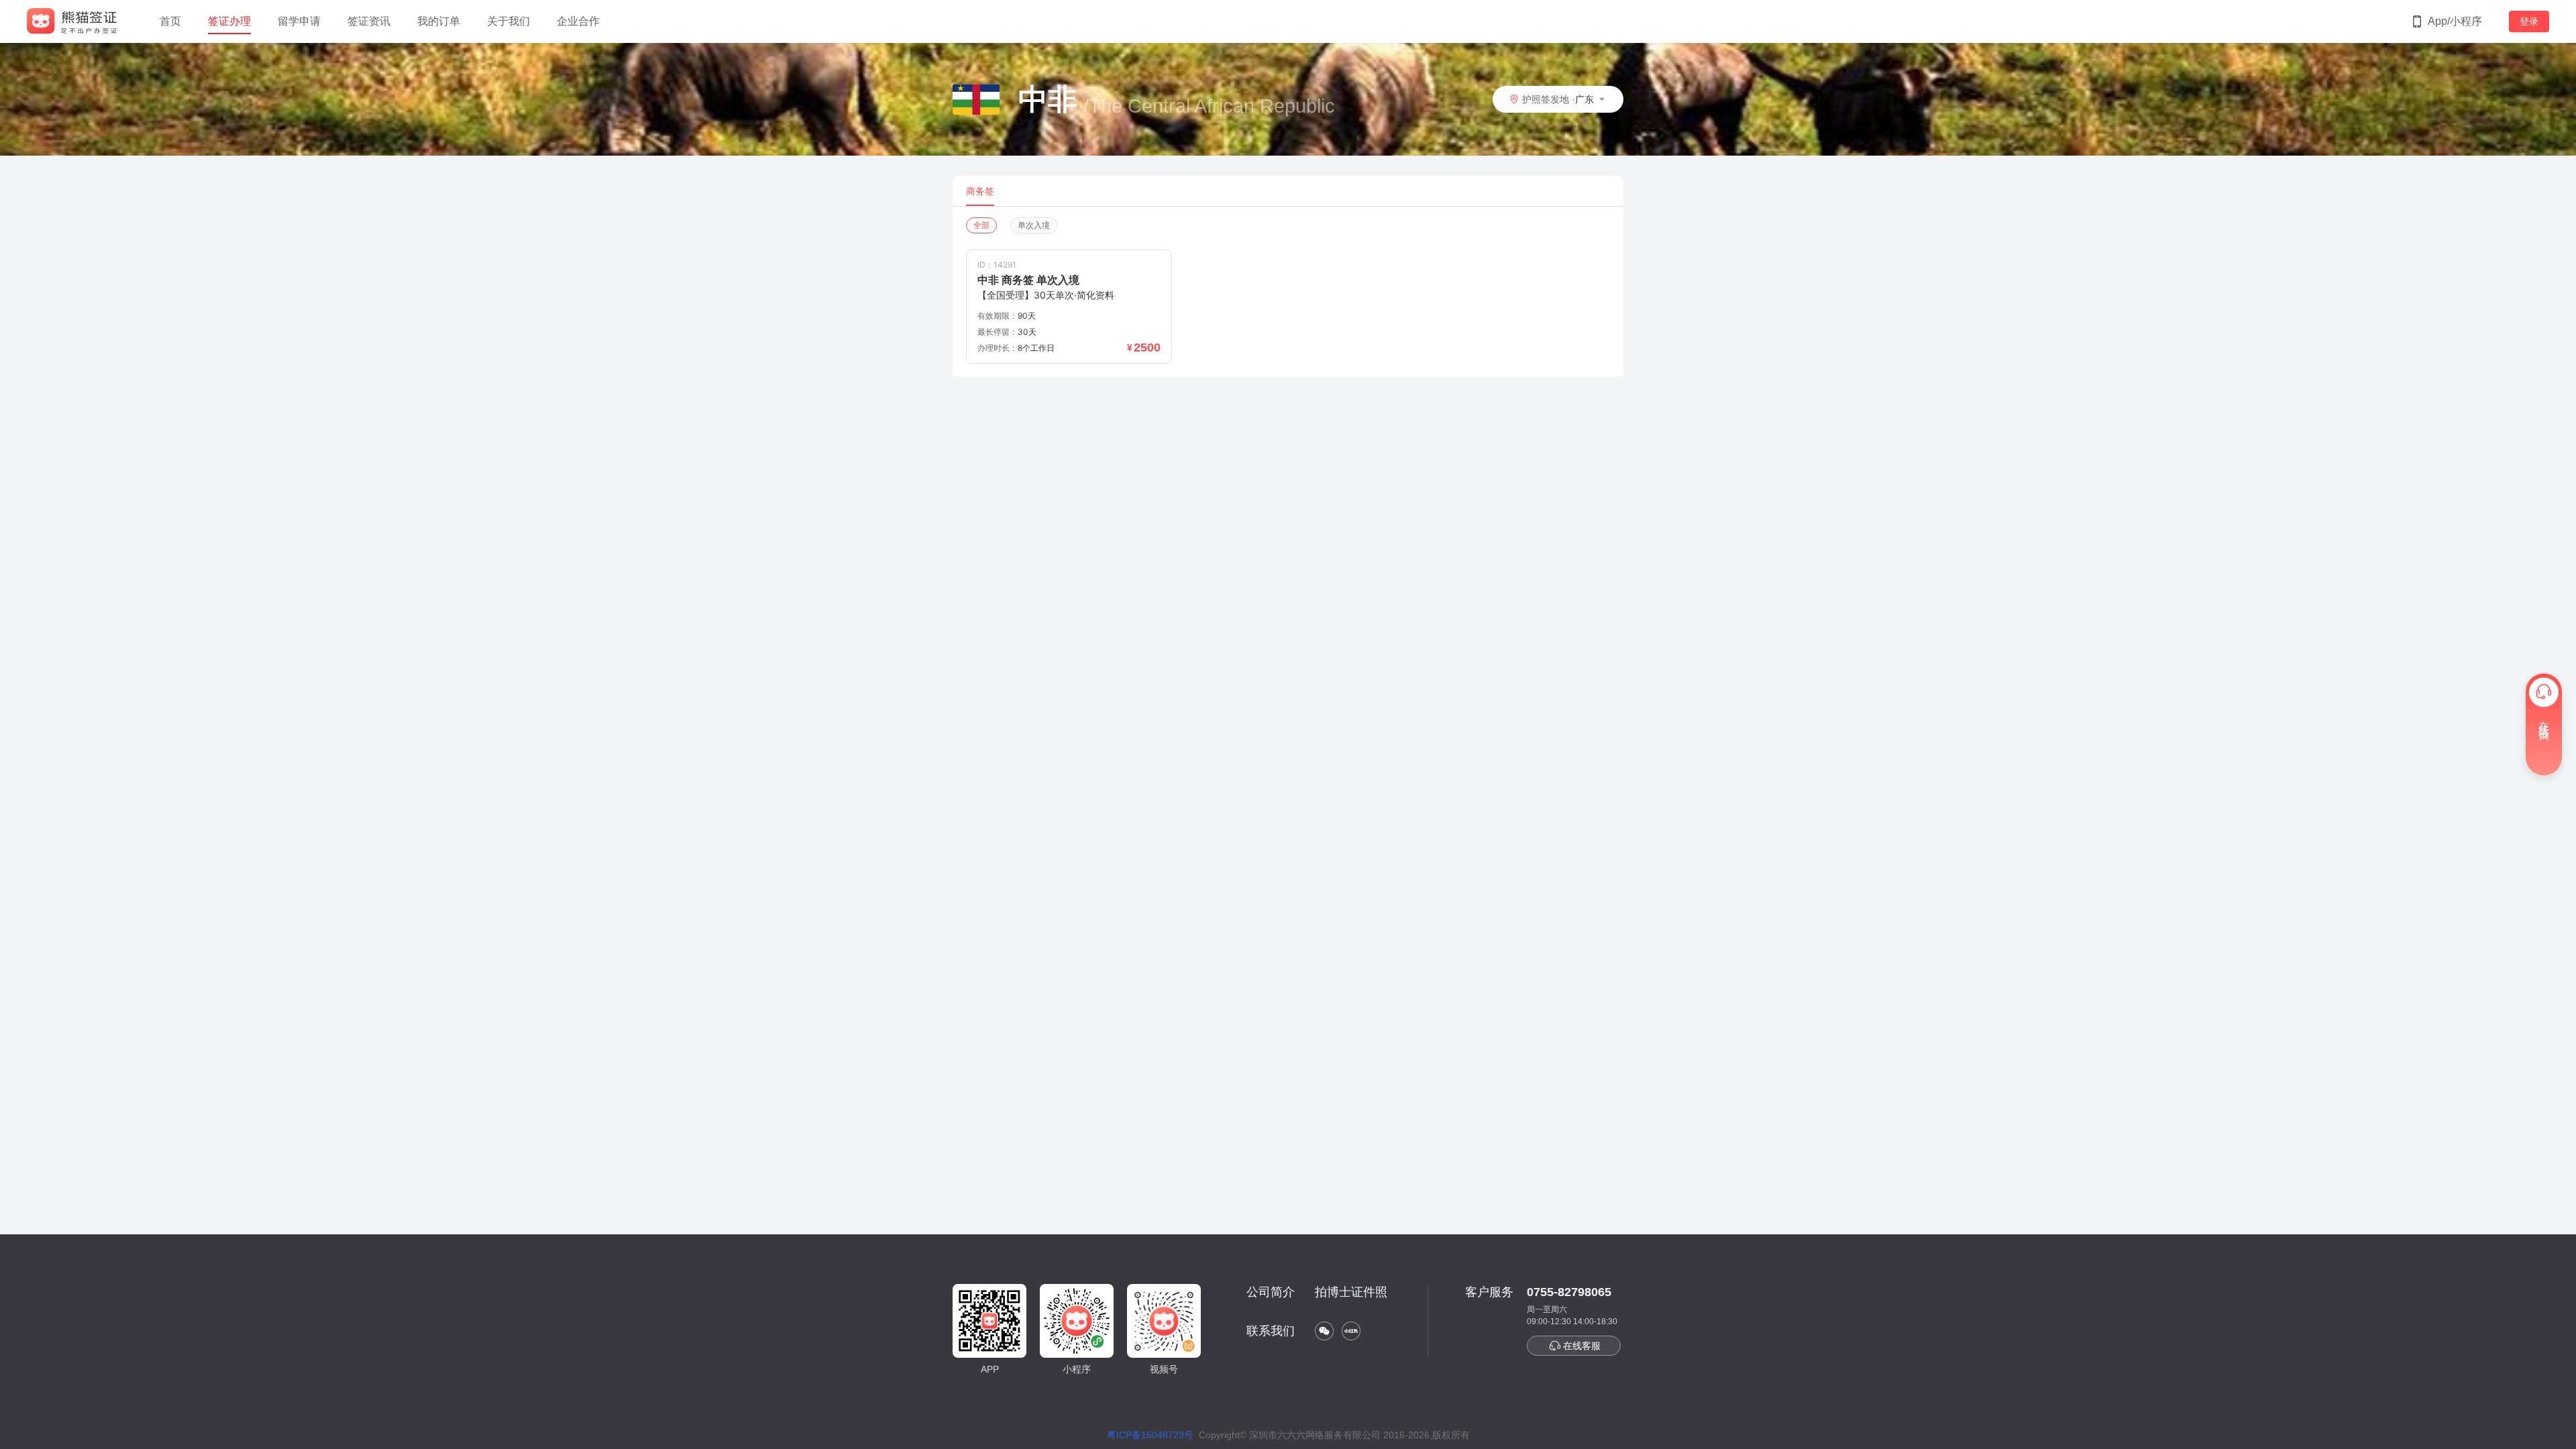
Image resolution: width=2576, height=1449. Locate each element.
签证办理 (229, 21)
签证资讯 (369, 21)
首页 (170, 21)
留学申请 (299, 21)
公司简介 (1271, 1292)
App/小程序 (2455, 21)
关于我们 (508, 21)
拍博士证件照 (1351, 1292)
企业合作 (578, 21)
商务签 (980, 191)
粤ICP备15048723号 (1150, 1435)
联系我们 (1271, 1331)
